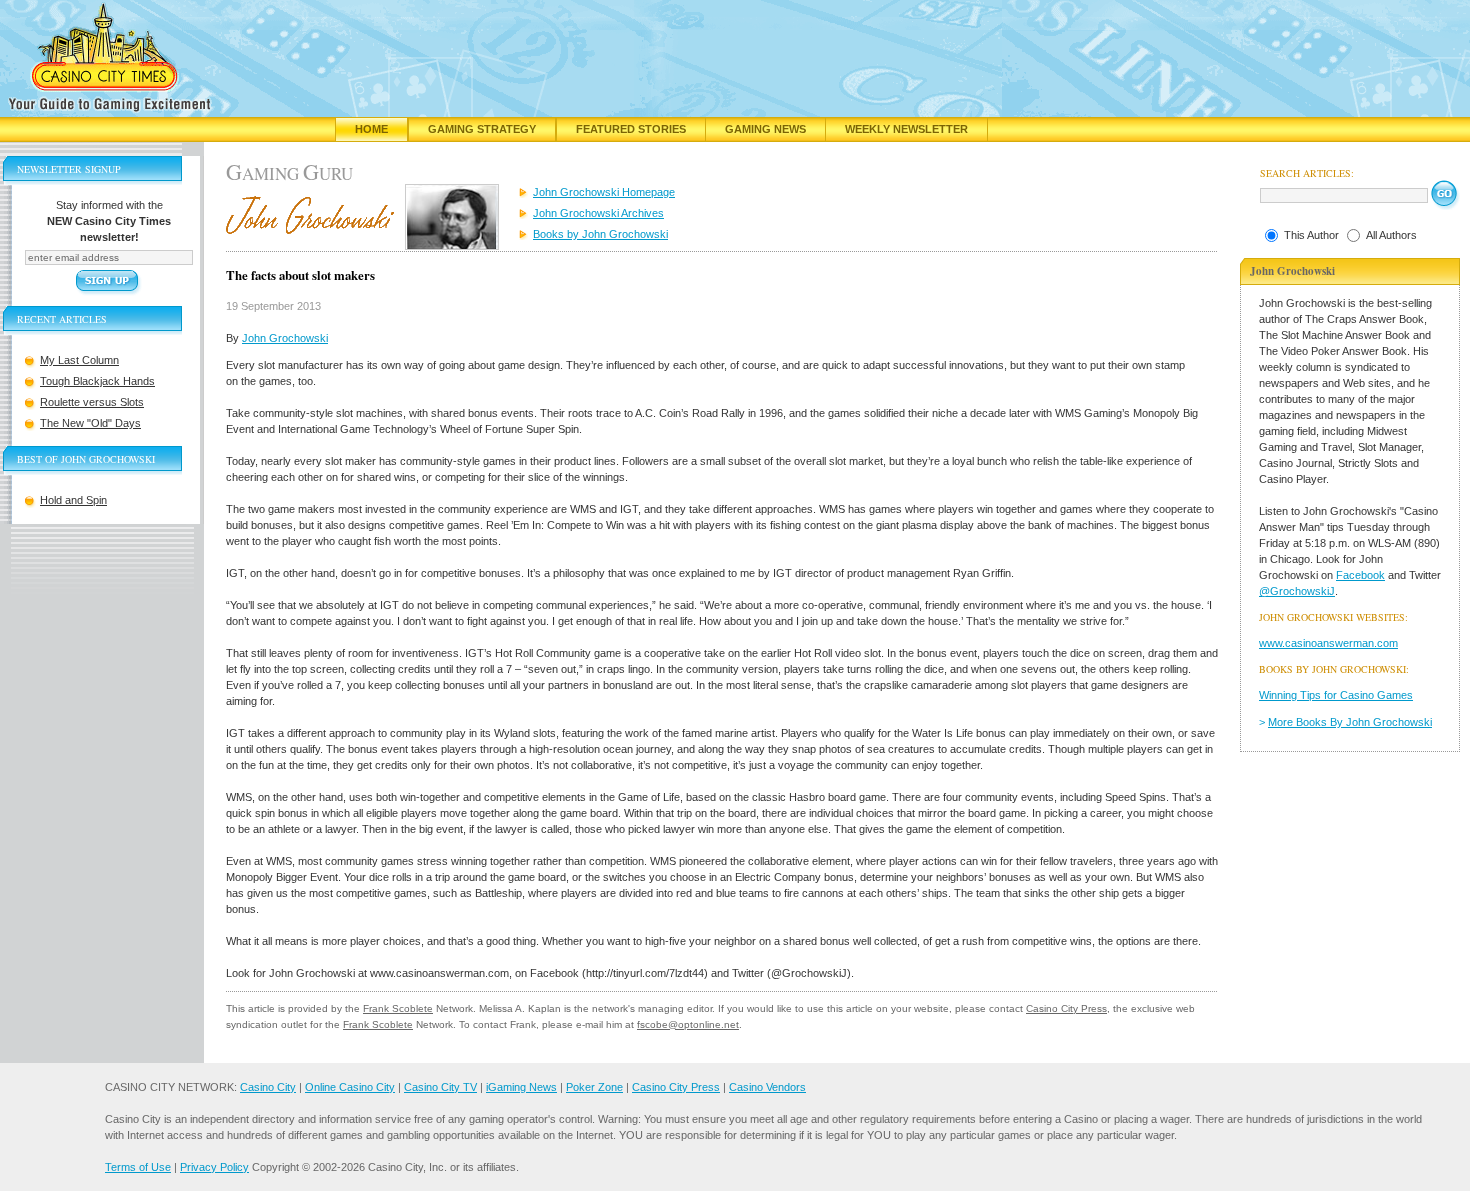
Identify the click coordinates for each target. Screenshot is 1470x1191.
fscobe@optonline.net (688, 1024)
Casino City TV (440, 1087)
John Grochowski (285, 338)
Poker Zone (594, 1087)
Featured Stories (631, 129)
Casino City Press (1066, 1008)
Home (371, 129)
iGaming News (521, 1087)
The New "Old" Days (90, 423)
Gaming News (765, 129)
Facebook (1360, 575)
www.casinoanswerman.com (1328, 643)
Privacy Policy (214, 1167)
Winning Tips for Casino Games (1336, 695)
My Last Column (79, 360)
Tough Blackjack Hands (97, 381)
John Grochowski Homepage (604, 192)
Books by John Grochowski (600, 234)
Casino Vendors (767, 1087)
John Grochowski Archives (598, 213)
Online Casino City (350, 1087)
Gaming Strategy (482, 129)
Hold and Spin (73, 500)
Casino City (268, 1087)
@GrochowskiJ (1297, 591)
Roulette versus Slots (92, 402)
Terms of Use (138, 1167)
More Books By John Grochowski (1350, 722)
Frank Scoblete (398, 1008)
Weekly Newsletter (906, 129)
